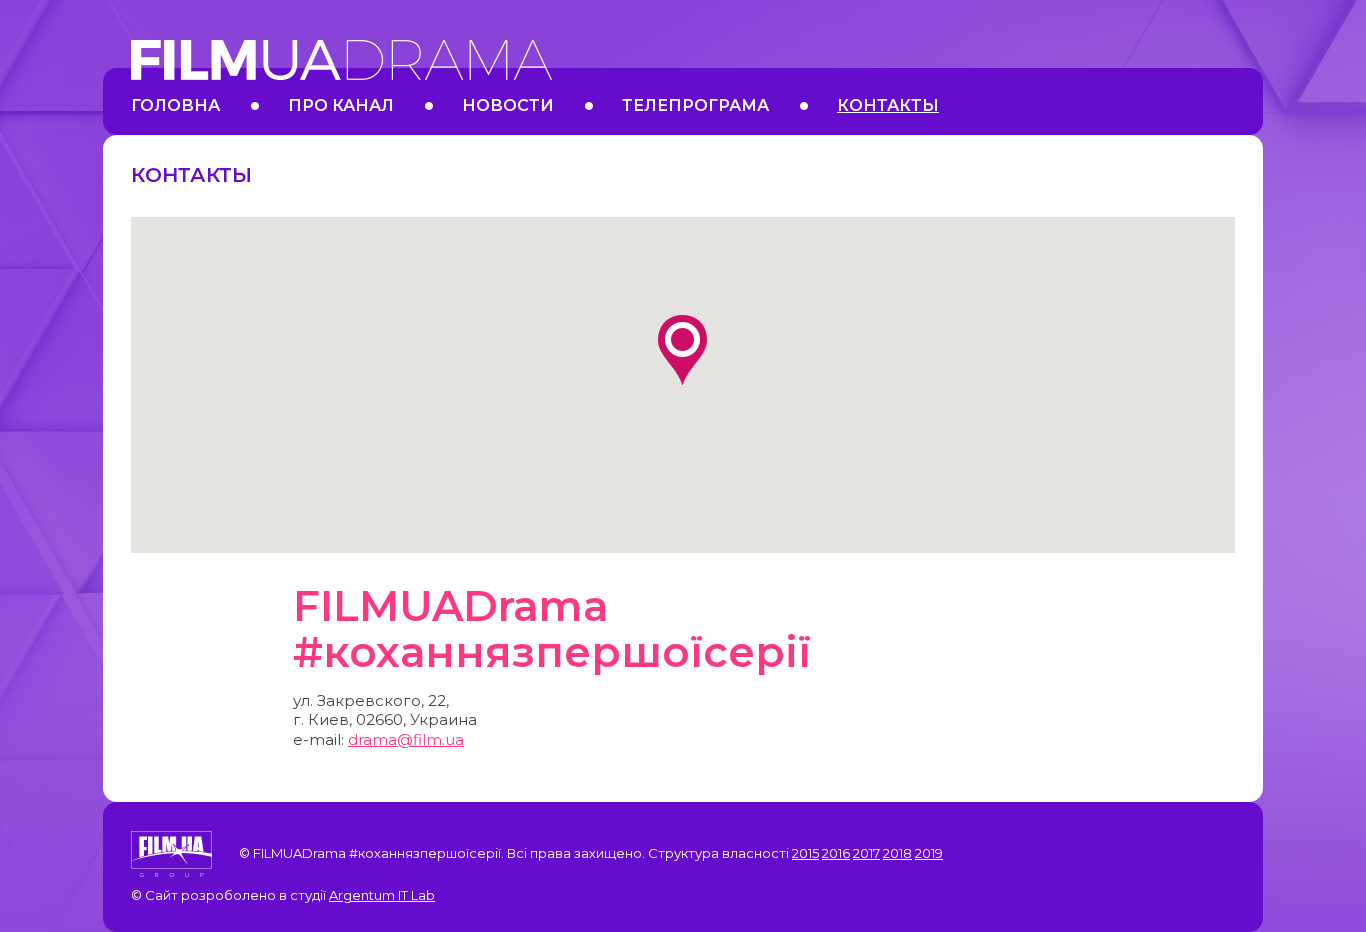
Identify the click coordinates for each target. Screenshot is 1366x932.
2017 (866, 853)
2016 (836, 853)
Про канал (341, 105)
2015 (805, 853)
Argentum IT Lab (382, 895)
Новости (508, 105)
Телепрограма (695, 105)
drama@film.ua (406, 739)
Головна (175, 105)
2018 (897, 853)
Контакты (888, 105)
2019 (929, 853)
